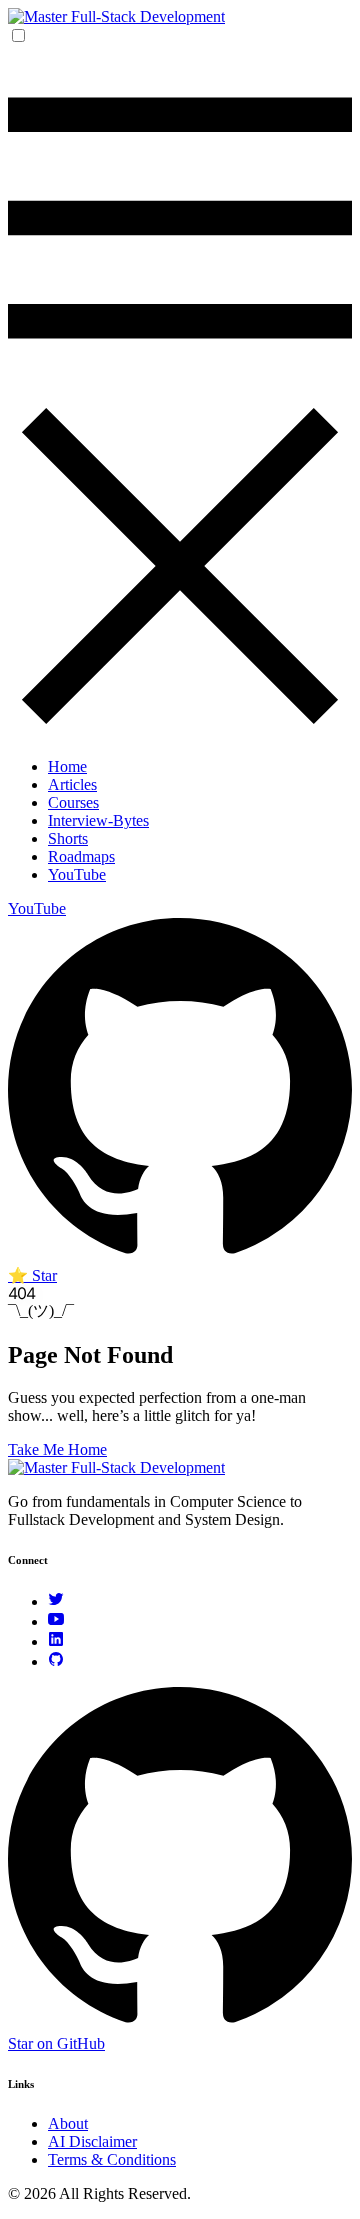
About (68, 2123)
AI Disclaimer (92, 2141)
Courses (73, 802)
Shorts (68, 838)
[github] (56, 1661)
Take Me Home (57, 1449)
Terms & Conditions (112, 2159)
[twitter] (56, 1601)
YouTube (77, 874)
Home (67, 766)
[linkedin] (56, 1641)
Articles (72, 784)
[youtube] (56, 1621)
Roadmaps (81, 856)
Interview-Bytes (98, 820)
